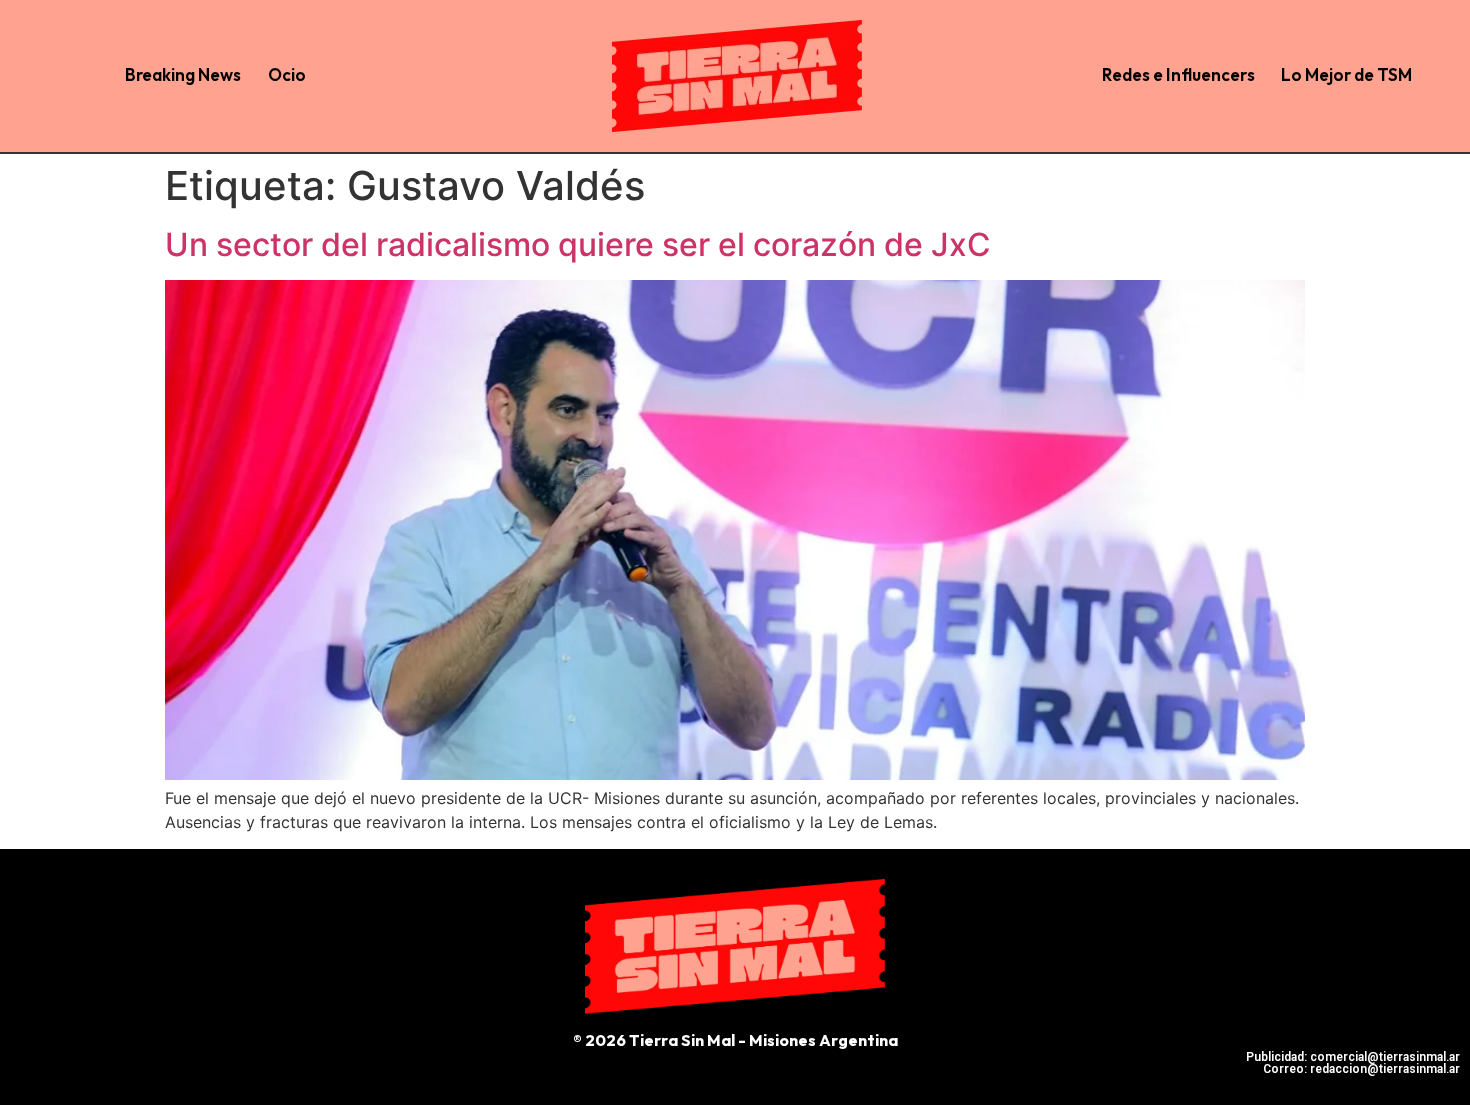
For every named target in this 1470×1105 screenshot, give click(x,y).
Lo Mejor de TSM (1346, 74)
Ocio (287, 74)
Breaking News (183, 74)
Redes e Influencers (1178, 74)
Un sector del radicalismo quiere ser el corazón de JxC (578, 244)
